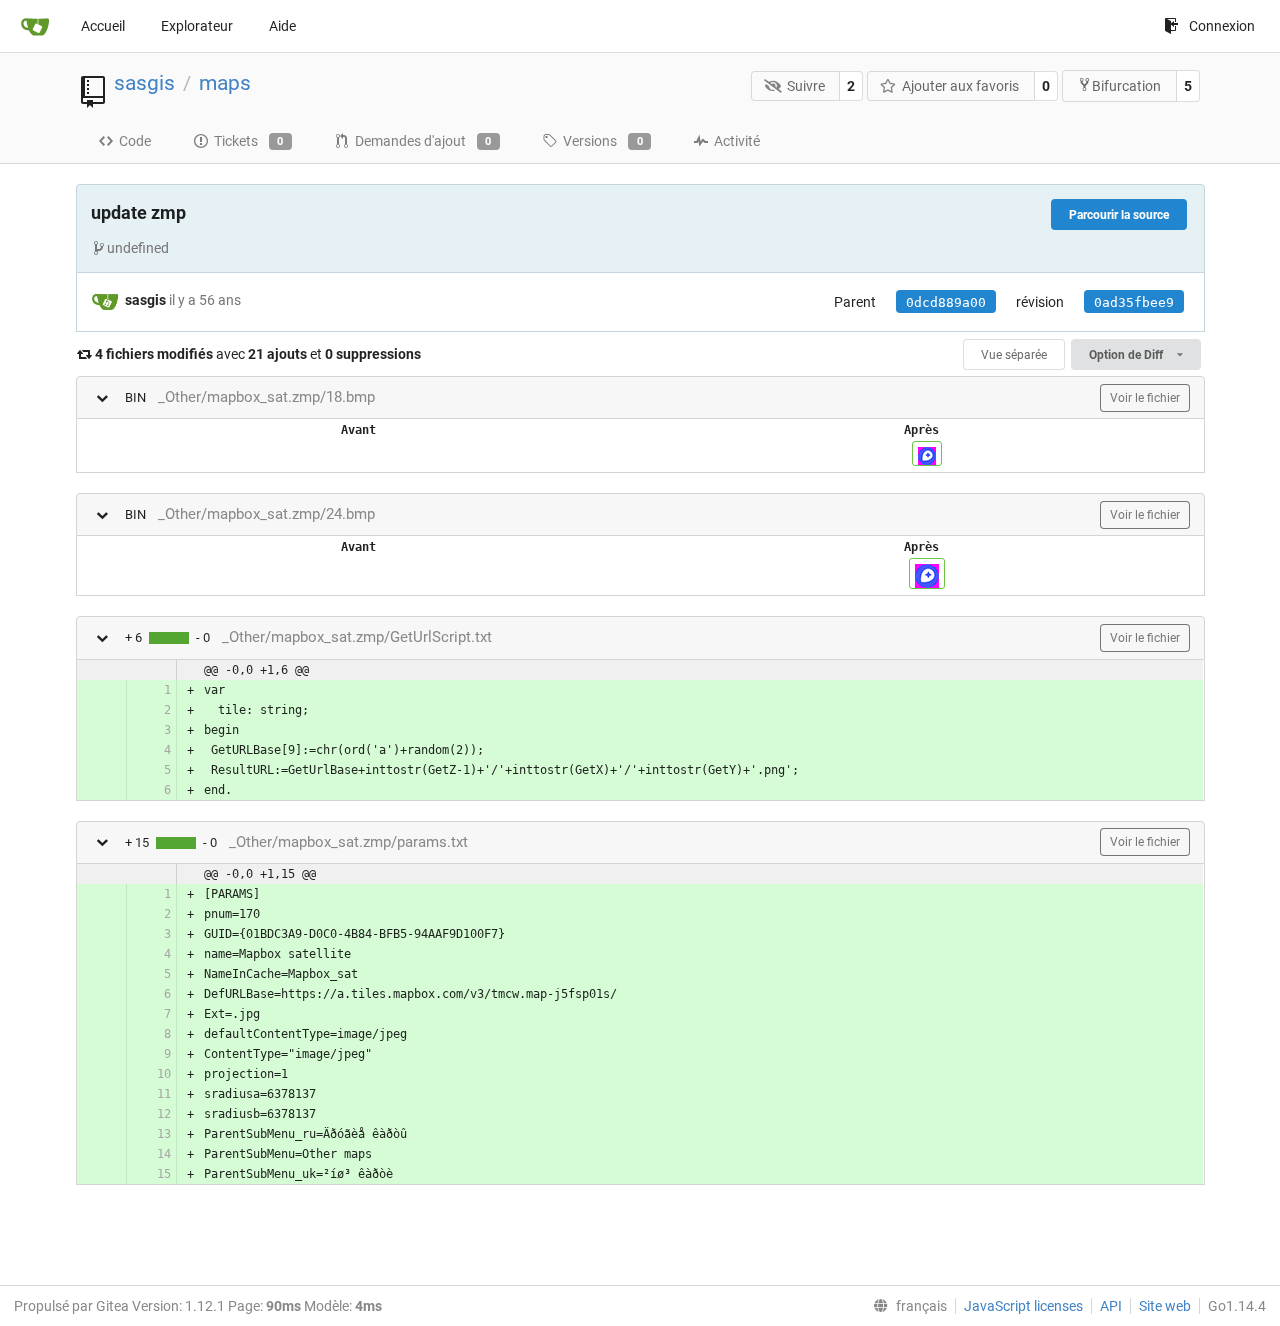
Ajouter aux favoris (960, 86)
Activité (737, 141)
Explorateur (197, 26)
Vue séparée (1014, 355)
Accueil (103, 26)
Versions (603, 141)
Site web (1165, 1306)
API (1111, 1306)
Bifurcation (1126, 86)
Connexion (1222, 26)
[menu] (906, 1306)
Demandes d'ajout (423, 141)
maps (225, 83)
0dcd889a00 (946, 302)
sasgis (144, 83)
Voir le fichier (1145, 398)
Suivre (806, 86)
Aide (282, 26)
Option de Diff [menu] (1127, 355)
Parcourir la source (1119, 215)
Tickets (249, 141)
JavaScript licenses (1023, 1306)
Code (135, 141)
